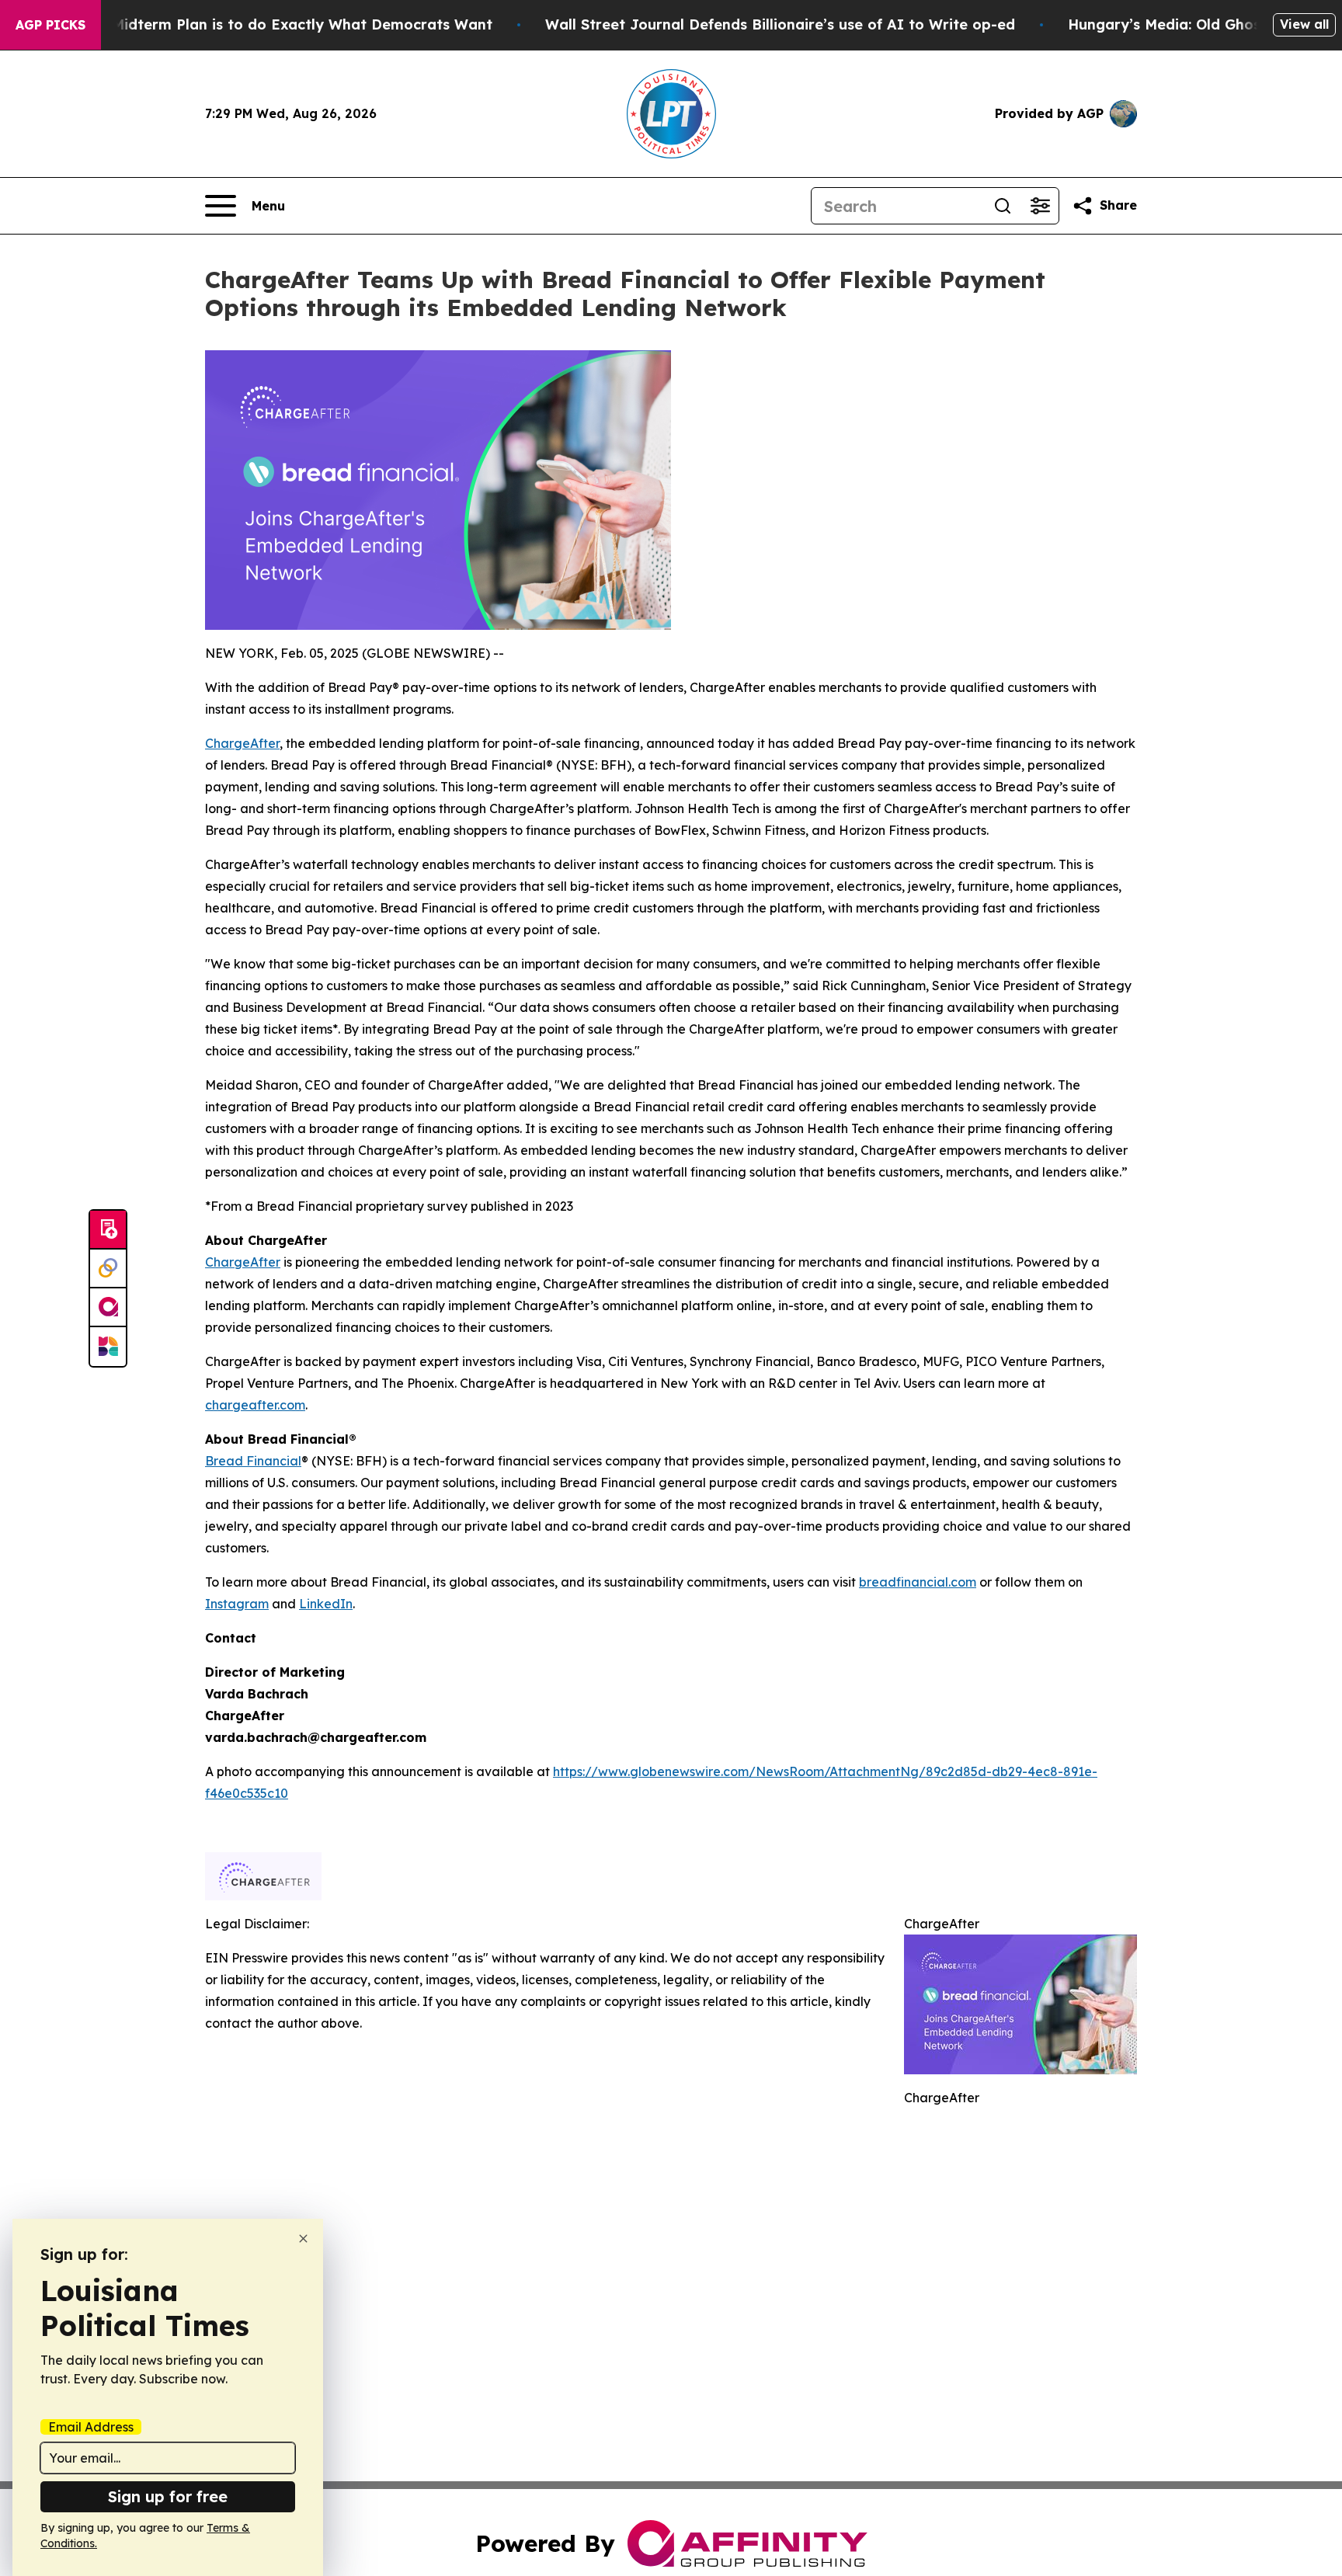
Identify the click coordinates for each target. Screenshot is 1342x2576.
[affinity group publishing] (108, 1308)
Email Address (91, 2427)
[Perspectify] (108, 1269)
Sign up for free (168, 2496)
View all (1304, 24)
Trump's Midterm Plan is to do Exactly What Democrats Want (272, 24)
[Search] (1003, 206)
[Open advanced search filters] (1040, 206)
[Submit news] (108, 1230)
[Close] (303, 2239)
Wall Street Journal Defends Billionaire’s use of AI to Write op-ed (780, 24)
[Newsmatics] (108, 1347)
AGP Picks (50, 25)
